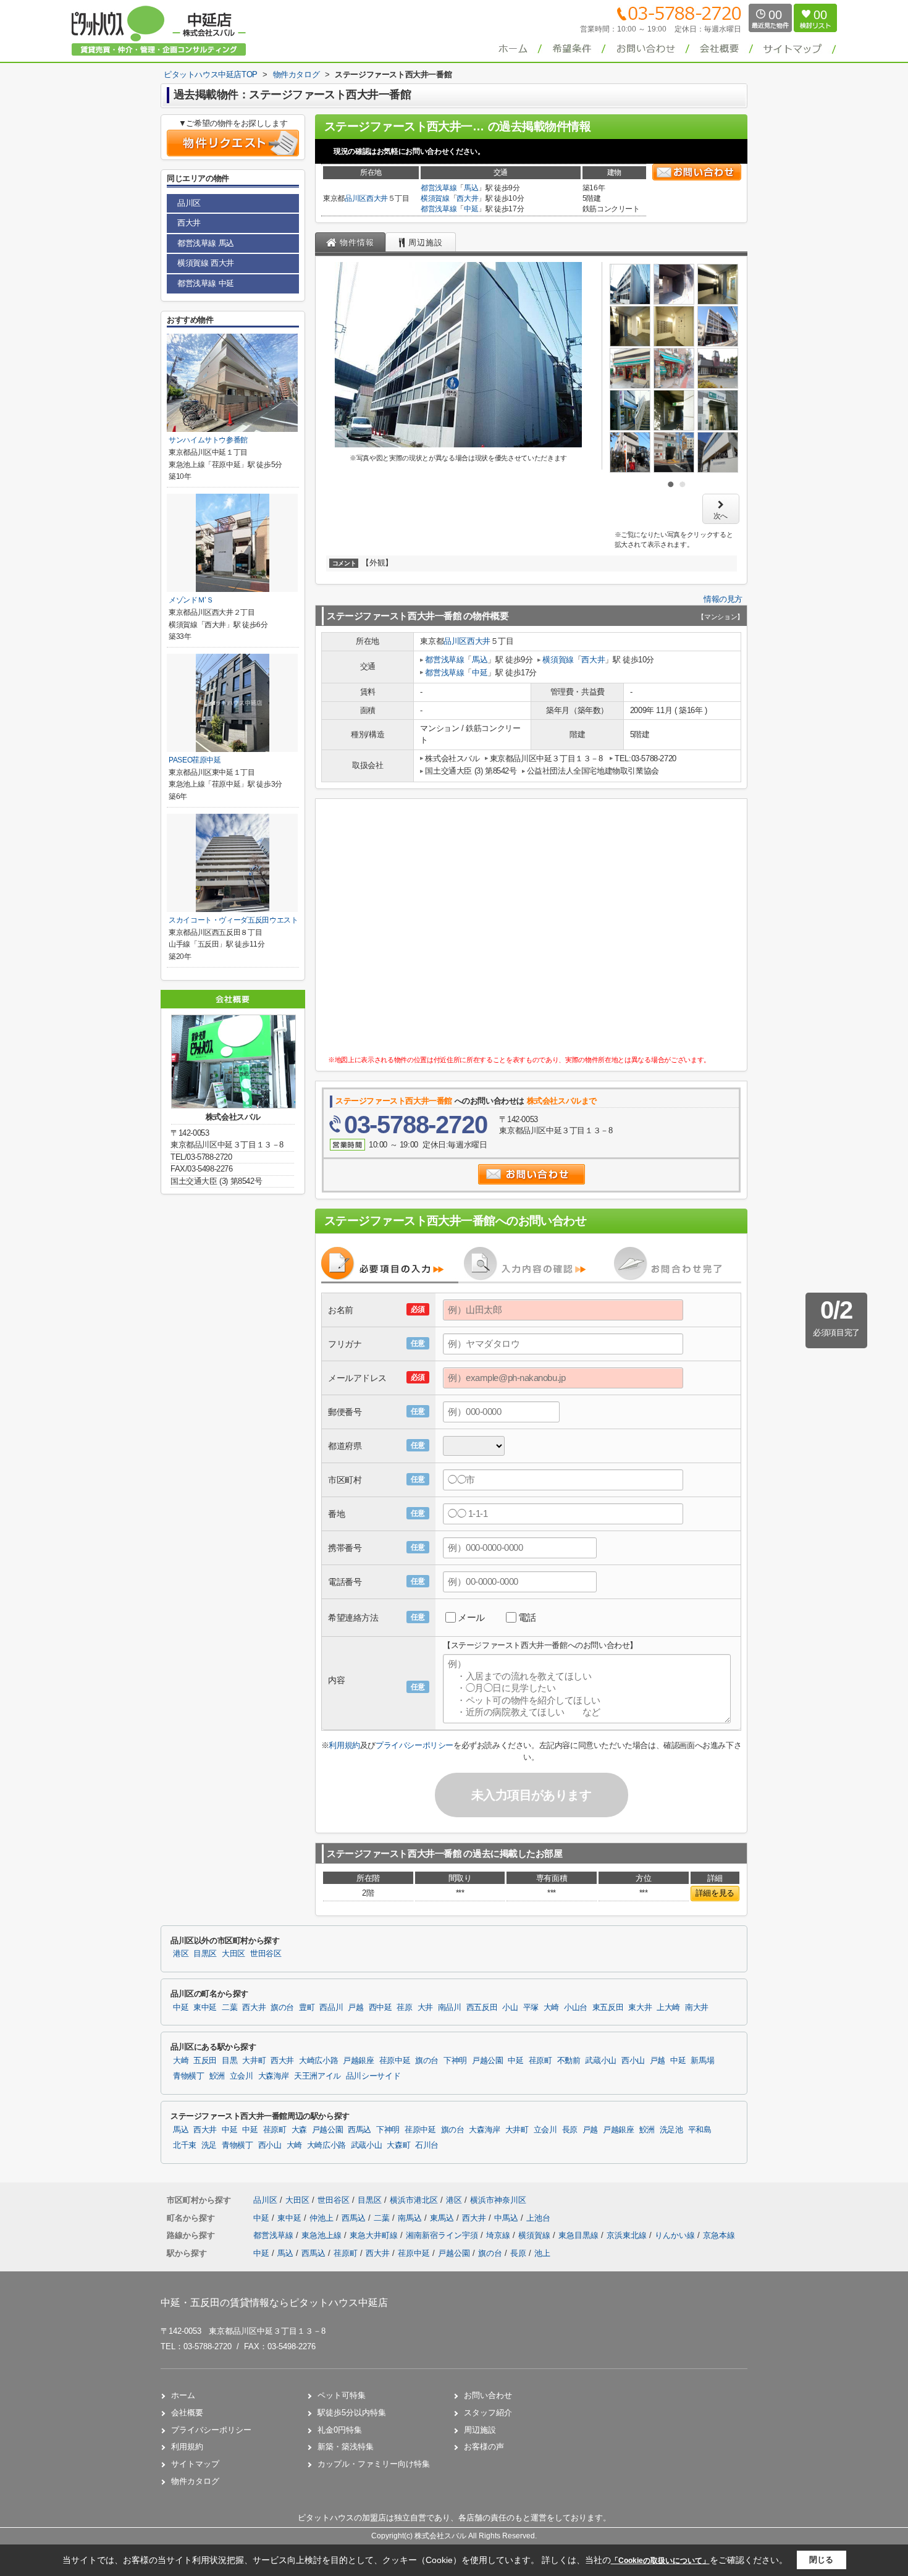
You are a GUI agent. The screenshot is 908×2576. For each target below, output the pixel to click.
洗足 (209, 2145)
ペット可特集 (342, 2395)
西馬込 (359, 2130)
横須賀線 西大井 (206, 263)
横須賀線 (435, 198)
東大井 (640, 2008)
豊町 (307, 2008)
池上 (542, 2253)
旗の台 (282, 2008)
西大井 (377, 198)
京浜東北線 (628, 2235)
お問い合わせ (488, 2395)
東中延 (205, 2008)
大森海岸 (274, 2076)
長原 (570, 2130)
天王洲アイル (317, 2076)
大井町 (254, 2061)
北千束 (185, 2145)
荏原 (404, 2008)
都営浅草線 (439, 188)
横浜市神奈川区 (498, 2200)
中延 (471, 209)
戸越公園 (488, 2061)
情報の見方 (723, 599)
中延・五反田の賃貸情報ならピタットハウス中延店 (274, 2303)
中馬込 (507, 2218)
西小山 (633, 2061)
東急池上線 (323, 2235)
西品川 (331, 2008)
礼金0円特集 (340, 2430)
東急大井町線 (375, 2235)
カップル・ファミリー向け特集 (374, 2464)
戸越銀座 (359, 2061)
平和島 (700, 2130)
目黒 (229, 2061)
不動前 (569, 2061)
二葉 (229, 2008)
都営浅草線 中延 (206, 283)
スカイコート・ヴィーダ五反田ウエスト (233, 920)
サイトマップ (195, 2464)
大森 (299, 2130)
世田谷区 (266, 1954)
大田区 (233, 1954)
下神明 (455, 2061)
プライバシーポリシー (414, 1745)
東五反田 (608, 2008)
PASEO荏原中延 (195, 760)
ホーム (183, 2395)
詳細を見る (715, 1893)
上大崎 (668, 2008)
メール (471, 1617)
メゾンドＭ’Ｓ (191, 600)
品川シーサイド (373, 2076)
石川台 (427, 2145)
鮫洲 (217, 2076)
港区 (181, 1954)
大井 (425, 2008)
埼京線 (499, 2235)
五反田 (205, 2061)
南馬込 (411, 2218)
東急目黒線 (580, 2235)
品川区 (355, 198)
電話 (527, 1617)
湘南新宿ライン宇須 (443, 2235)
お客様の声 (484, 2447)
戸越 (355, 2008)
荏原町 (540, 2061)
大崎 (551, 2008)
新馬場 (702, 2061)
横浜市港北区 (414, 2200)
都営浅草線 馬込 (206, 243)
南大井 (697, 2008)
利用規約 (344, 1745)
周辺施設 (480, 2430)
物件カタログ (195, 2481)
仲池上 (323, 2218)
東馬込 (443, 2218)
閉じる (821, 2560)
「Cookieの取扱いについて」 (660, 2561)
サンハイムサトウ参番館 (208, 440)
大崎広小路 (318, 2061)
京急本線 (719, 2235)
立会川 (242, 2076)
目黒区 (205, 1954)
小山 (510, 2008)
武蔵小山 (601, 2061)
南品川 (450, 2008)
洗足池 (671, 2130)
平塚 (531, 2008)
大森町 (398, 2145)
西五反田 (482, 2008)
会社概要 (187, 2413)
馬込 (471, 188)
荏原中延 (395, 2061)
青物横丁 (189, 2076)
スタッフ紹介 (488, 2413)
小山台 (576, 2008)
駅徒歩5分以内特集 (352, 2413)
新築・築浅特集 (346, 2447)
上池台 (538, 2218)
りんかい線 (676, 2235)
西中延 (380, 2008)
